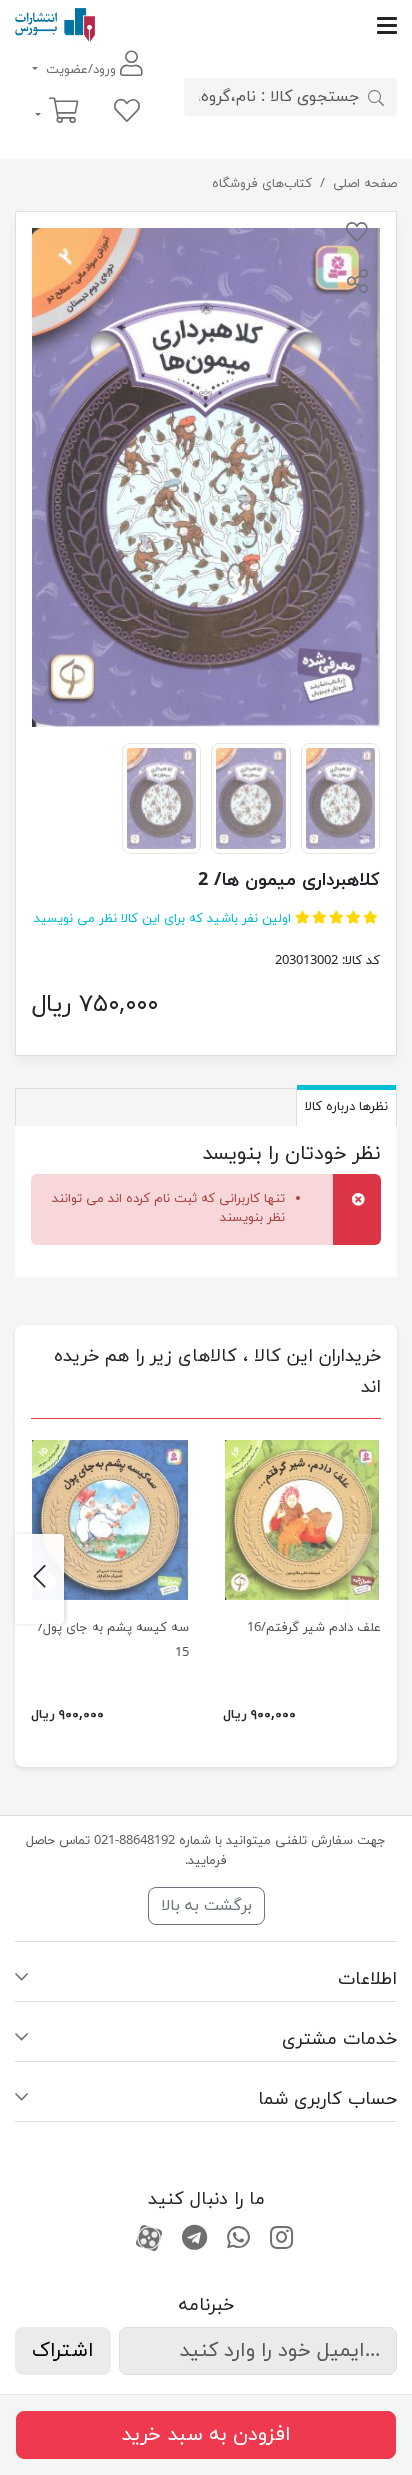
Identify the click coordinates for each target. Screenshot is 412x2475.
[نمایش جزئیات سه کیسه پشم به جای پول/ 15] (110, 1520)
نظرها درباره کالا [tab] (346, 1107)
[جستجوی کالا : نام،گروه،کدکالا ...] (376, 97)
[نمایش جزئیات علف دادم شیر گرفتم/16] (302, 1520)
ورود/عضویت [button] (81, 70)
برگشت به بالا (206, 1906)
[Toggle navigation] (246, 25)
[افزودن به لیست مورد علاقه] (357, 236)
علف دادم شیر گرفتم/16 (314, 1628)
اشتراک (63, 2351)
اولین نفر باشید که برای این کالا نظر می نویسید (162, 919)
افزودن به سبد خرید (206, 2435)
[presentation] (372, 1579)
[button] (357, 284)
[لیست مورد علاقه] (127, 112)
